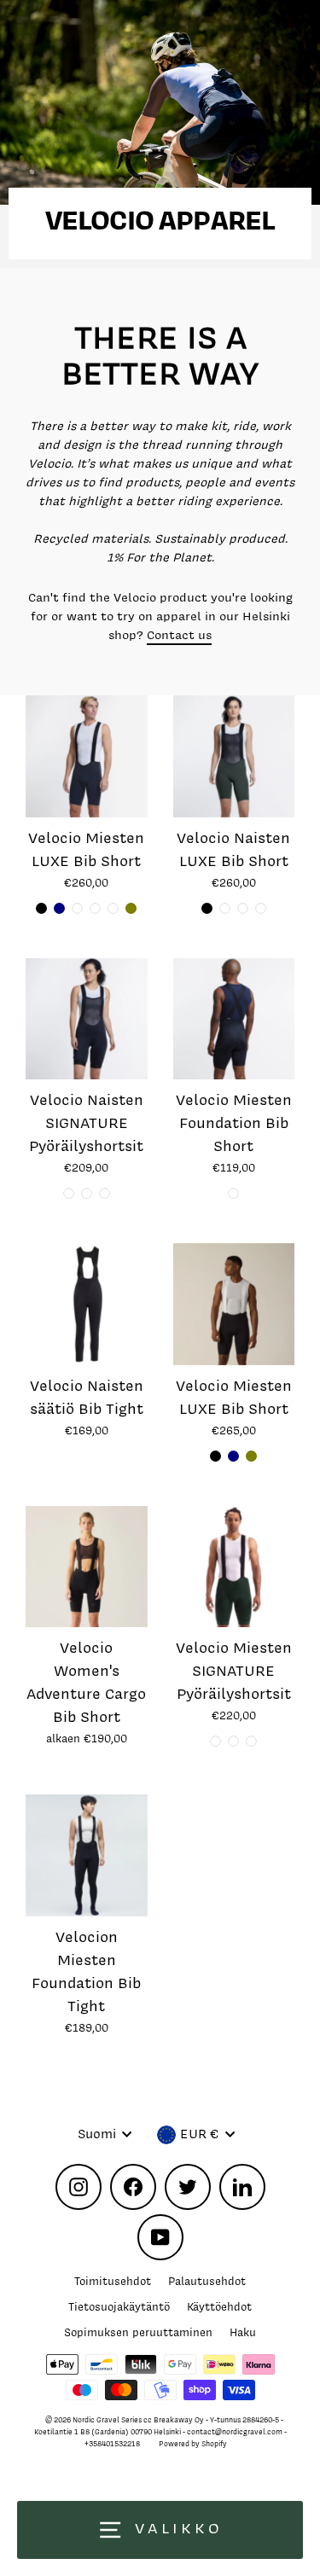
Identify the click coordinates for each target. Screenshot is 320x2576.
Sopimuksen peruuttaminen (138, 2332)
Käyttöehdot (219, 2307)
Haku (243, 2332)
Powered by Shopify (193, 2444)
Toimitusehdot (113, 2281)
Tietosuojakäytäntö (119, 2307)
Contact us (179, 634)
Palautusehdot (207, 2281)
